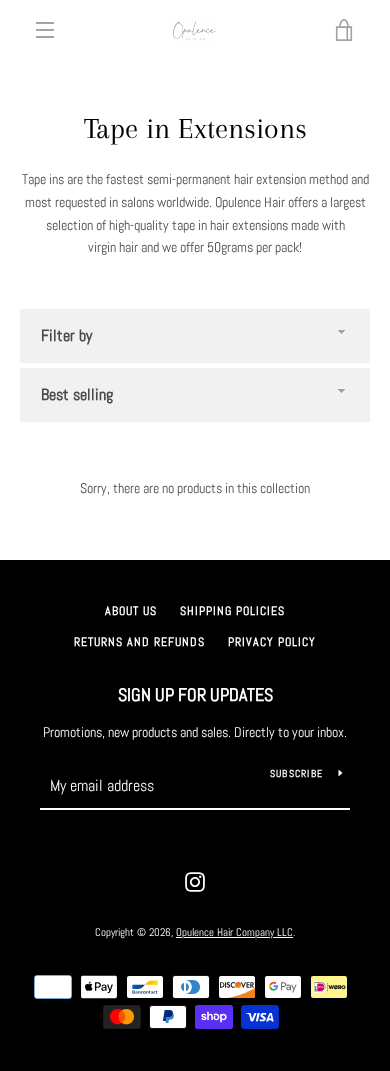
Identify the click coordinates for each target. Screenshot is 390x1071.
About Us (131, 611)
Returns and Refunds (139, 642)
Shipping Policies (232, 611)
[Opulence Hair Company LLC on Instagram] (195, 881)
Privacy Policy (272, 642)
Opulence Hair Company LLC (234, 932)
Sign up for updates (195, 694)
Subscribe (296, 773)
